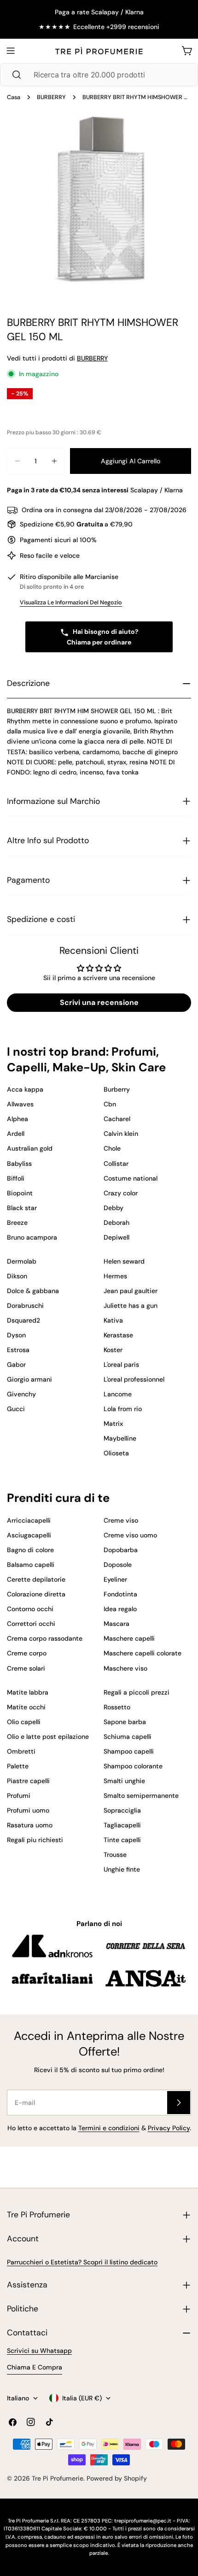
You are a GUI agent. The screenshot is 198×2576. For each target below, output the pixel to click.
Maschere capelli (129, 1638)
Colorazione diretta (36, 1594)
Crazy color (121, 1193)
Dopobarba (121, 1550)
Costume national (131, 1178)
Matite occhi (26, 1707)
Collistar (116, 1164)
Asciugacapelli (29, 1535)
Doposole (118, 1565)
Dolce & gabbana (33, 1291)
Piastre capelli (28, 1781)
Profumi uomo (28, 1810)
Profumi (19, 1796)
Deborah (116, 1223)
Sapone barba (125, 1722)
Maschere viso (125, 1668)
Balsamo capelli (31, 1565)
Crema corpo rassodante (45, 1638)
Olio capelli (24, 1722)
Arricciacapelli (29, 1520)
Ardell (16, 1134)
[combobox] (99, 75)
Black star (22, 1208)
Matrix (113, 1424)
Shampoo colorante (133, 1766)
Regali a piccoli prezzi (137, 1692)
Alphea (17, 1119)
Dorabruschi (25, 1306)
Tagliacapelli (122, 1825)
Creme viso (121, 1520)
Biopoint (20, 1193)
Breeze (17, 1223)
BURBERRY (51, 97)
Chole (112, 1148)
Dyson (16, 1335)
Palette (18, 1766)
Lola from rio (123, 1409)
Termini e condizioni (109, 2128)
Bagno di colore (30, 1550)
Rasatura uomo (30, 1825)
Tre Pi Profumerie (58, 2478)
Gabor (16, 1365)
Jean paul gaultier (131, 1291)
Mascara (116, 1624)
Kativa (113, 1320)
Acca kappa (25, 1089)
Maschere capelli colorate (143, 1653)
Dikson (17, 1276)
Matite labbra (28, 1692)
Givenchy (21, 1394)
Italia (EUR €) (82, 2398)
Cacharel (117, 1119)
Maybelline (120, 1438)
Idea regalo (120, 1609)
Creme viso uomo (130, 1535)
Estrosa (18, 1350)
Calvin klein (121, 1134)
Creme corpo (27, 1653)
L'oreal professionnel (134, 1379)
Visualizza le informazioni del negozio (71, 603)
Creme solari (26, 1668)
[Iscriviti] (179, 2103)
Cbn (110, 1104)
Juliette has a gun (131, 1306)
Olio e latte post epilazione (48, 1737)
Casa (14, 97)
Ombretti (21, 1751)
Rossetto (117, 1707)
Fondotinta (120, 1594)
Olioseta (116, 1453)
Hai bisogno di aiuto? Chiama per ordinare (103, 637)
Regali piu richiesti (35, 1840)
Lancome (118, 1394)
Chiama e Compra (35, 2367)
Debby (114, 1208)
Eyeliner (115, 1579)
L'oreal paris (121, 1365)
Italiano (18, 2398)
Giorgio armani (29, 1379)
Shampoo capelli (129, 1751)
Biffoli (16, 1178)
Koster (113, 1350)
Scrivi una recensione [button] (99, 1002)
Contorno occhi (30, 1609)
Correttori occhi (31, 1624)
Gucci (16, 1409)
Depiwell (116, 1237)
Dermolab (22, 1261)
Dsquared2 (23, 1320)
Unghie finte (122, 1869)
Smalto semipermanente (141, 1796)
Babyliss (19, 1164)
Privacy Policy (169, 2128)
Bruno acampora (32, 1237)
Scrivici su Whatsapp (39, 2351)
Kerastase (118, 1335)
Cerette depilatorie (36, 1579)
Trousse (115, 1855)
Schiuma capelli (128, 1737)
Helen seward (124, 1261)
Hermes (115, 1276)
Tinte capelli (122, 1840)
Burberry (117, 1089)
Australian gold (30, 1148)
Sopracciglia (122, 1810)
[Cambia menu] (11, 51)
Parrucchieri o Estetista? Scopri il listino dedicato (82, 2262)
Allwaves (20, 1104)
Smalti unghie (124, 1781)
